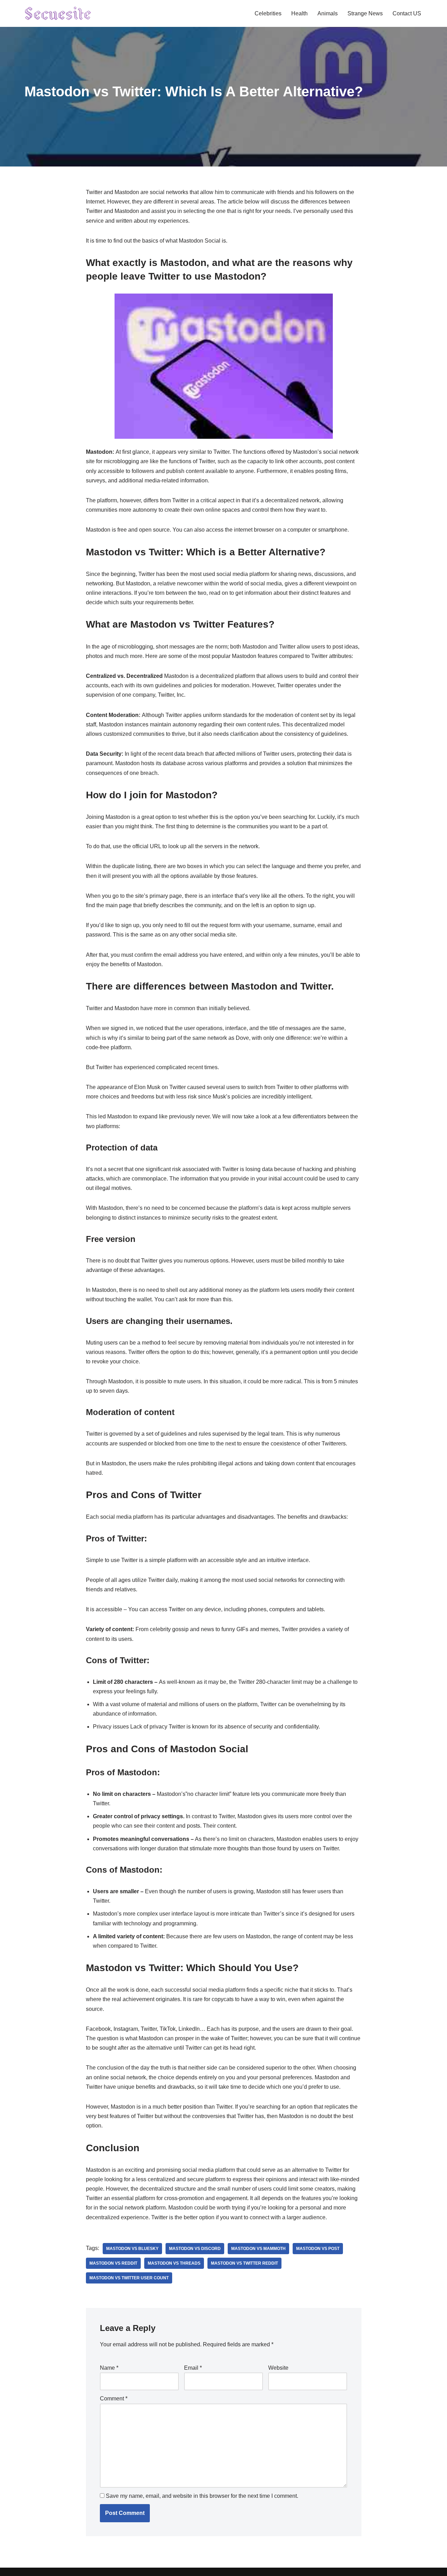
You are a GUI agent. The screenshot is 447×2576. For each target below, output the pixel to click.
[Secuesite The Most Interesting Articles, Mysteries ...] (58, 13)
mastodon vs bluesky (132, 2249)
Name (109, 2368)
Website (278, 2368)
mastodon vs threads (174, 2263)
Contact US (407, 13)
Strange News (365, 13)
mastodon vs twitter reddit (244, 2263)
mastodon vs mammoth (258, 2249)
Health (299, 13)
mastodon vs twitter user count (129, 2278)
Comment (114, 2399)
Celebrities (268, 13)
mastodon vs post (318, 2249)
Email (193, 2368)
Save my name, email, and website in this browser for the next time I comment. (202, 2496)
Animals (328, 13)
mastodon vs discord (195, 2249)
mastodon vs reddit (113, 2263)
